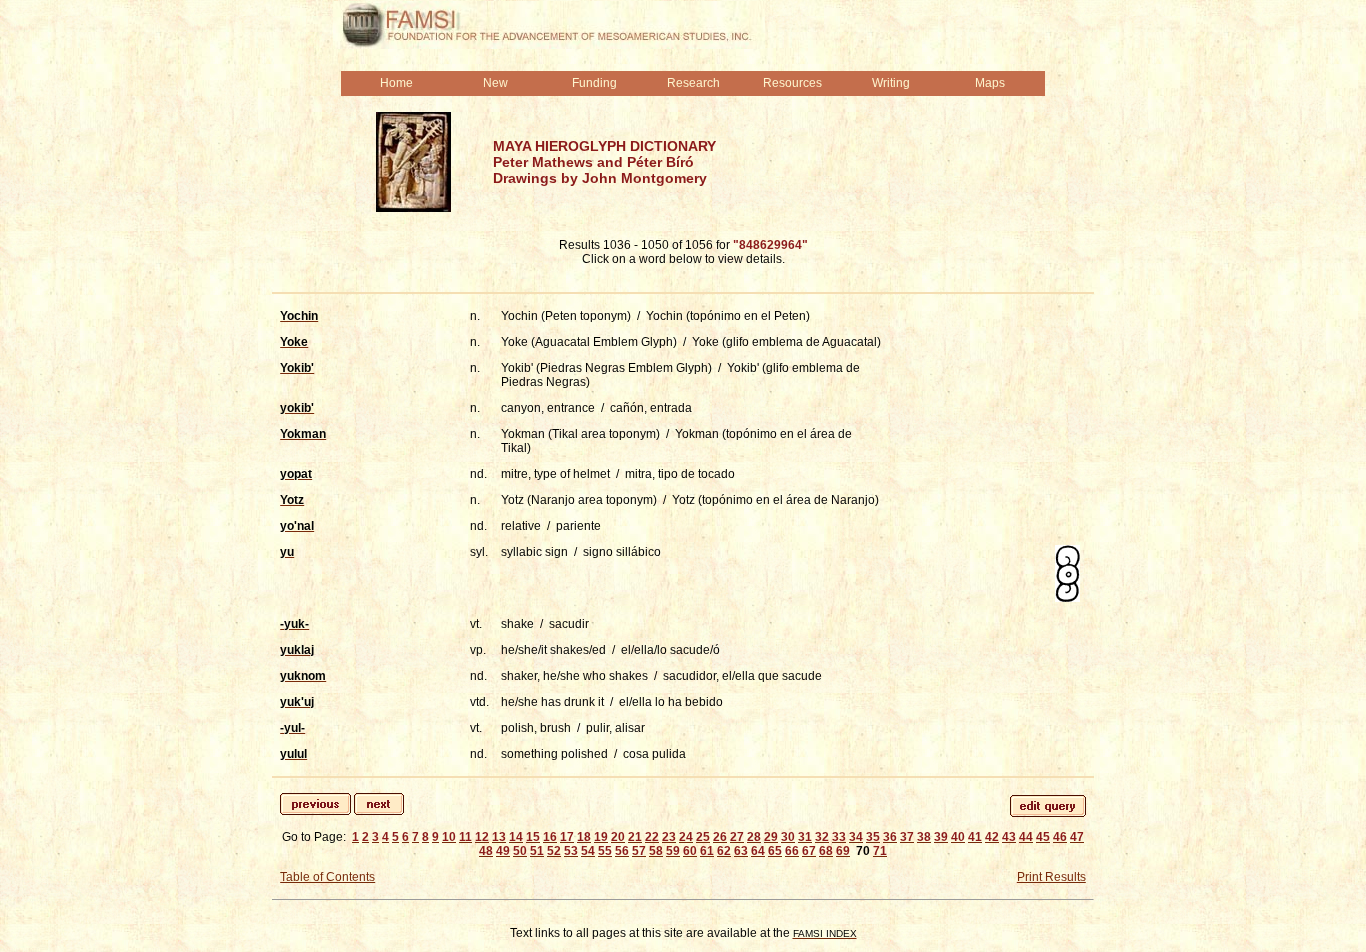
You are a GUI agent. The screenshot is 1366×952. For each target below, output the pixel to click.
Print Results (1051, 877)
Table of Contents (327, 877)
